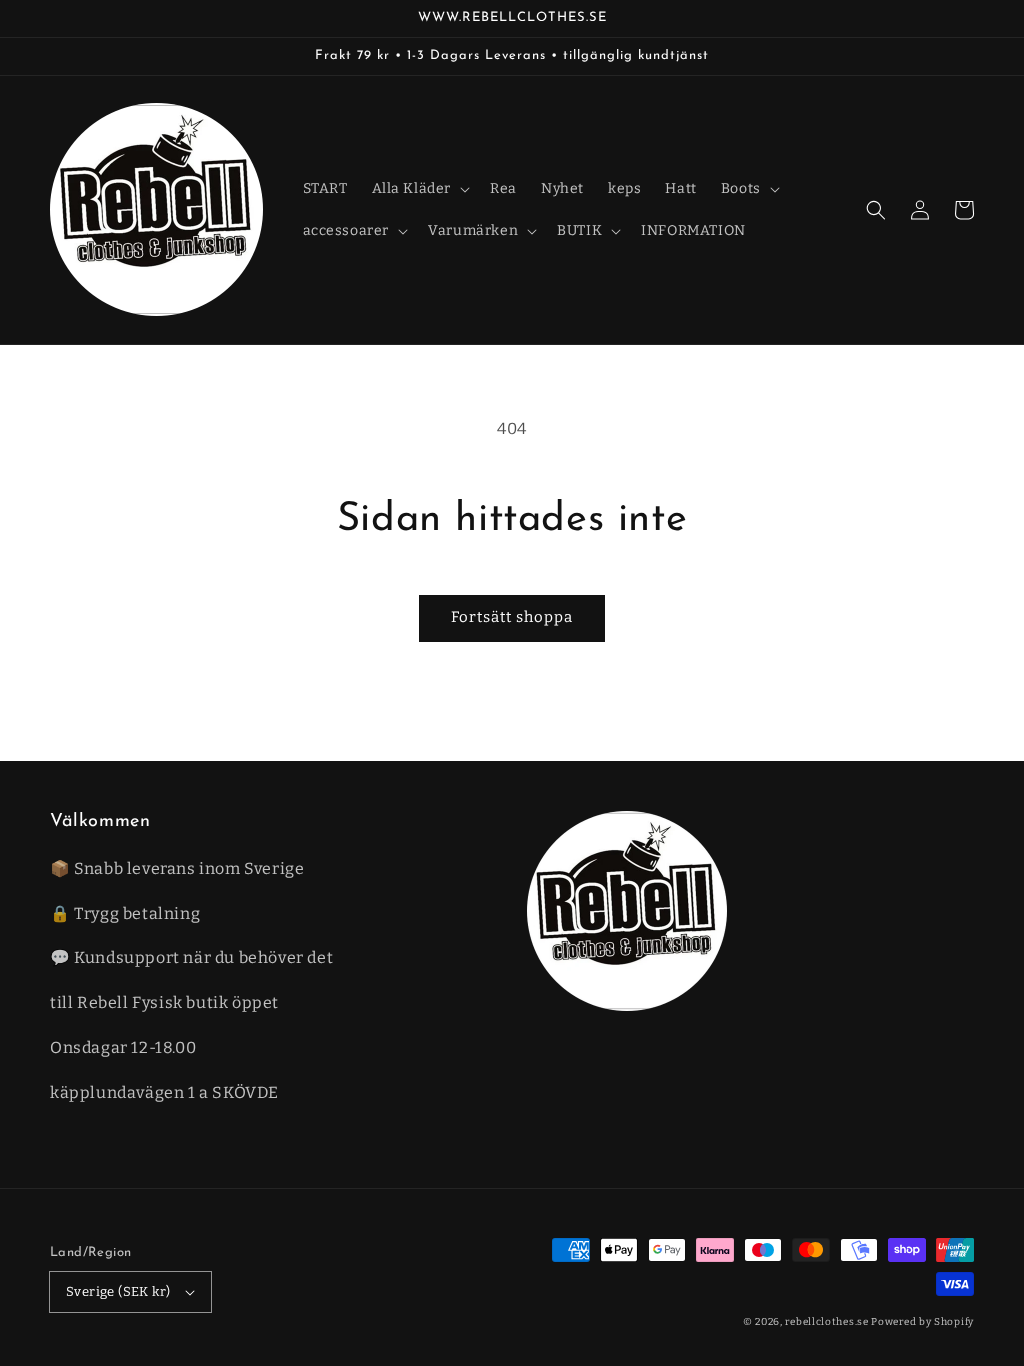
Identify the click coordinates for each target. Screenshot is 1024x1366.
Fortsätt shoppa (512, 617)
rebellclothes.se (826, 1322)
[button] (876, 210)
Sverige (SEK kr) (118, 1291)
